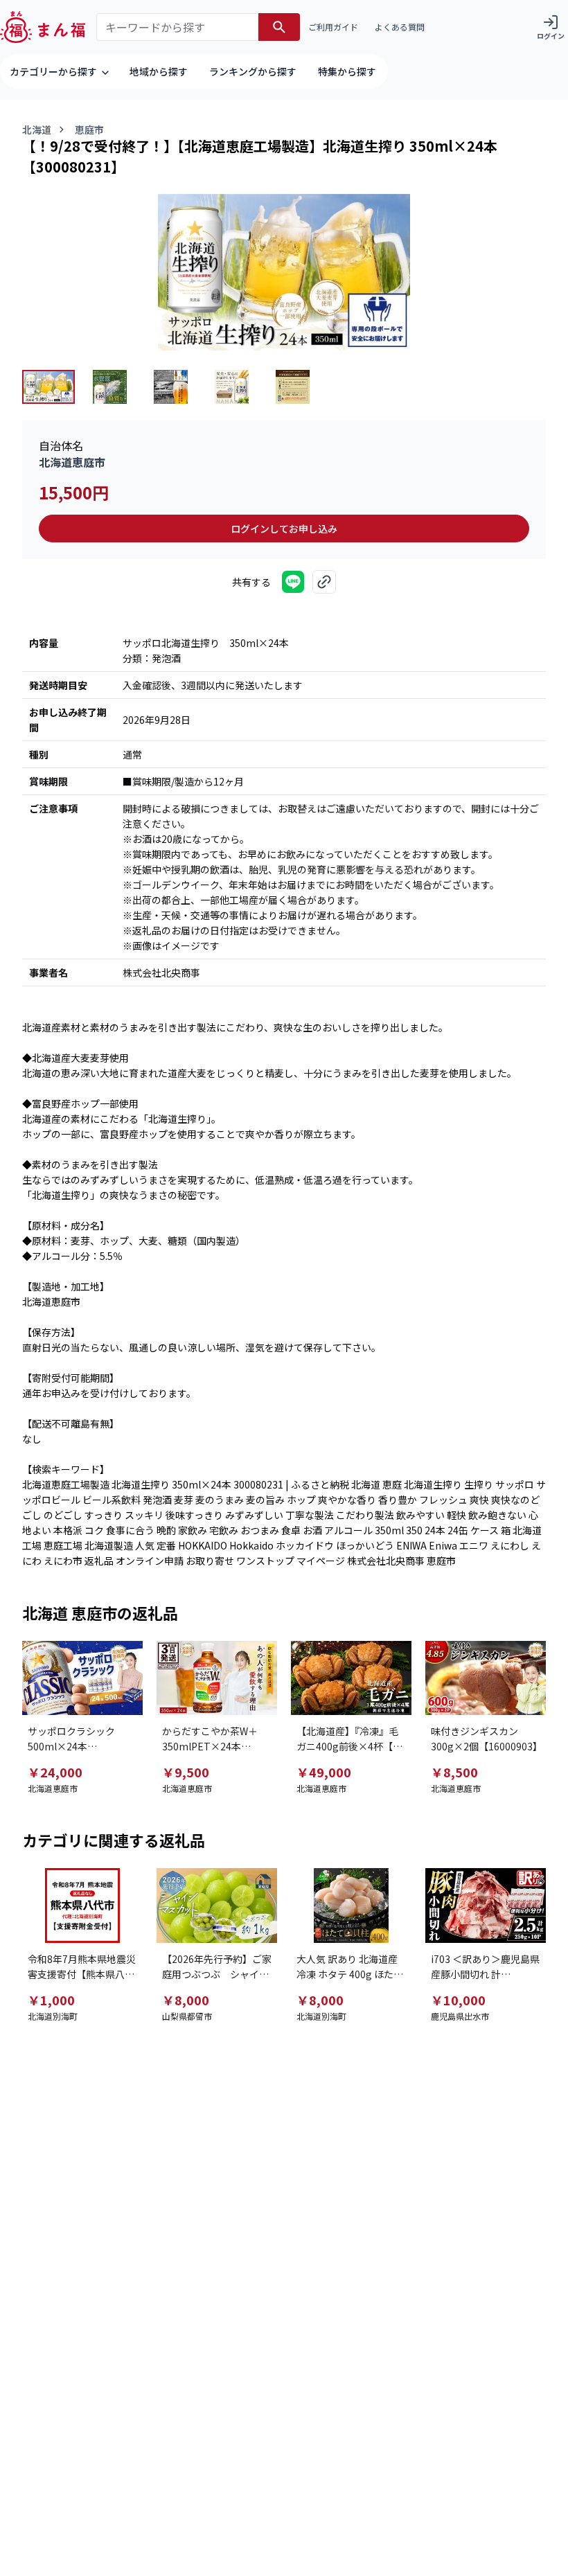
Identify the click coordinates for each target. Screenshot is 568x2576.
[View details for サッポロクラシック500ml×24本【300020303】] (82, 1678)
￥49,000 (324, 1772)
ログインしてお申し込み (284, 528)
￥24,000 (55, 1772)
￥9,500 (186, 1772)
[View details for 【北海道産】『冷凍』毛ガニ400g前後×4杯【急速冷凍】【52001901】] (351, 1678)
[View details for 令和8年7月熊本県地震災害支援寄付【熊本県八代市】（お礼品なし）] (82, 1905)
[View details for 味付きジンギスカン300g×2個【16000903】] (486, 1678)
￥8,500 (454, 1772)
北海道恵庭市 (72, 462)
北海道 (37, 130)
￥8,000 (186, 2000)
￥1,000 (51, 2000)
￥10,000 (458, 2000)
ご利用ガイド (333, 27)
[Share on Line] (293, 582)
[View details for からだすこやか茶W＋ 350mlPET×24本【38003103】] (217, 1678)
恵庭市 (89, 130)
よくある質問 (400, 27)
